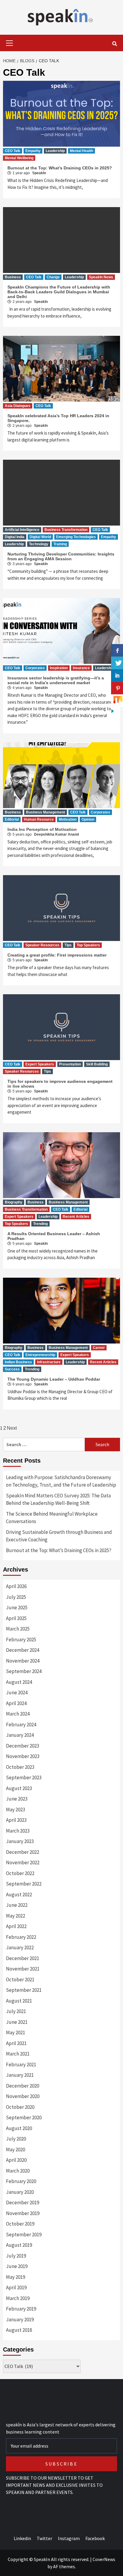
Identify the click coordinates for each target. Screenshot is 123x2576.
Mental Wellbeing (19, 158)
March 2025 (18, 1629)
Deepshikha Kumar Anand (56, 834)
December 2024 (23, 1650)
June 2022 (17, 1905)
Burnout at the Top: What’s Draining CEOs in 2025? (60, 168)
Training (60, 544)
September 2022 (24, 1884)
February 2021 (21, 2065)
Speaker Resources (42, 945)
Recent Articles (76, 1217)
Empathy (33, 151)
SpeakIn (39, 173)
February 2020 (21, 2181)
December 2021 (23, 1958)
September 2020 (24, 2117)
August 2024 (19, 1682)
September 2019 (24, 2235)
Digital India (15, 537)
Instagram (69, 2538)
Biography (14, 1202)
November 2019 (23, 2213)
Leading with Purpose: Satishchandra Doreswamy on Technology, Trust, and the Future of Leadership (61, 1481)
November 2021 (23, 1969)
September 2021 (24, 1990)
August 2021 (19, 2001)
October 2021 (20, 1980)
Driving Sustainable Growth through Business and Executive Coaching (59, 1536)
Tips (68, 945)
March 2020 (18, 2171)
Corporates (35, 668)
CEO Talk (13, 151)
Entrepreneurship (40, 1355)
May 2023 (16, 1810)
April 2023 (16, 1820)
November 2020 (23, 2096)
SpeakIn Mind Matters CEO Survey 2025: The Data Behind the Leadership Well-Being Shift (58, 1499)
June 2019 (17, 2266)
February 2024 (21, 1725)
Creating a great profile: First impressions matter (57, 955)
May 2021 (16, 2032)
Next (12, 1428)
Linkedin (22, 2538)
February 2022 (21, 1937)
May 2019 (16, 2277)
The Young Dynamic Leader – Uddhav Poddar (54, 1379)
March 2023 (18, 1831)
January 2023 (20, 1841)
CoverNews (104, 2559)
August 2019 (19, 2245)
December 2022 (23, 1852)
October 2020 (20, 2107)
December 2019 (23, 2202)
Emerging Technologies (76, 537)
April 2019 (16, 2287)
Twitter (44, 2538)
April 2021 (16, 2043)
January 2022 (20, 1947)
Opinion (88, 819)
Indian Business (18, 1362)
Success (12, 1369)
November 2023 (23, 1756)
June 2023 (17, 1799)
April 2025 (16, 1618)
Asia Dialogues (18, 406)
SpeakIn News (101, 277)
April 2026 (16, 1586)
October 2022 (20, 1873)
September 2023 (24, 1777)
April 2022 (16, 1926)
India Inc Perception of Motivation (42, 829)
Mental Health (82, 151)
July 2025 (16, 1597)
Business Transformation (66, 530)
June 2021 (17, 2022)
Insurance (81, 668)
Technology (39, 544)
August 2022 (19, 1895)
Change (53, 277)
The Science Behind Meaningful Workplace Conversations (52, 1518)
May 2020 (16, 2150)
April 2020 (16, 2160)
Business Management (46, 812)
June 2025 (17, 1607)
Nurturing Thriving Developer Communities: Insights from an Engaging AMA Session (61, 556)
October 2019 (20, 2224)
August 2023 (19, 1788)
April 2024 (16, 1703)
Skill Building (97, 1064)
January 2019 (20, 2320)
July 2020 (16, 2139)
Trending (40, 1224)
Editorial (12, 819)
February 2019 (21, 2309)
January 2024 (20, 1735)
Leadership (55, 151)
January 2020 (20, 2192)
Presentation (70, 1064)
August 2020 (19, 2128)
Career (99, 1348)
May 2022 (16, 1916)
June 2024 (17, 1692)
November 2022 (23, 1862)
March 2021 (18, 2054)
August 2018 (19, 2330)
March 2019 (18, 2298)
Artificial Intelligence (22, 530)
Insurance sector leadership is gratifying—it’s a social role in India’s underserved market (56, 680)
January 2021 (20, 2075)
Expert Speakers (40, 1064)
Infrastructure (49, 1362)
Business (13, 277)
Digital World (40, 537)
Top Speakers (88, 945)
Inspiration (59, 668)
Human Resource (39, 819)
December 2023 (23, 1746)
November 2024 (23, 1661)
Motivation (68, 819)
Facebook (95, 2538)
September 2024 (24, 1671)
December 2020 (23, 2086)
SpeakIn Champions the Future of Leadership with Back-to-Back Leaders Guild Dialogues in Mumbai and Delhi (59, 292)
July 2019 (16, 2256)
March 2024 (18, 1714)
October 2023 (20, 1767)
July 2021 (16, 2011)
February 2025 (21, 1640)
